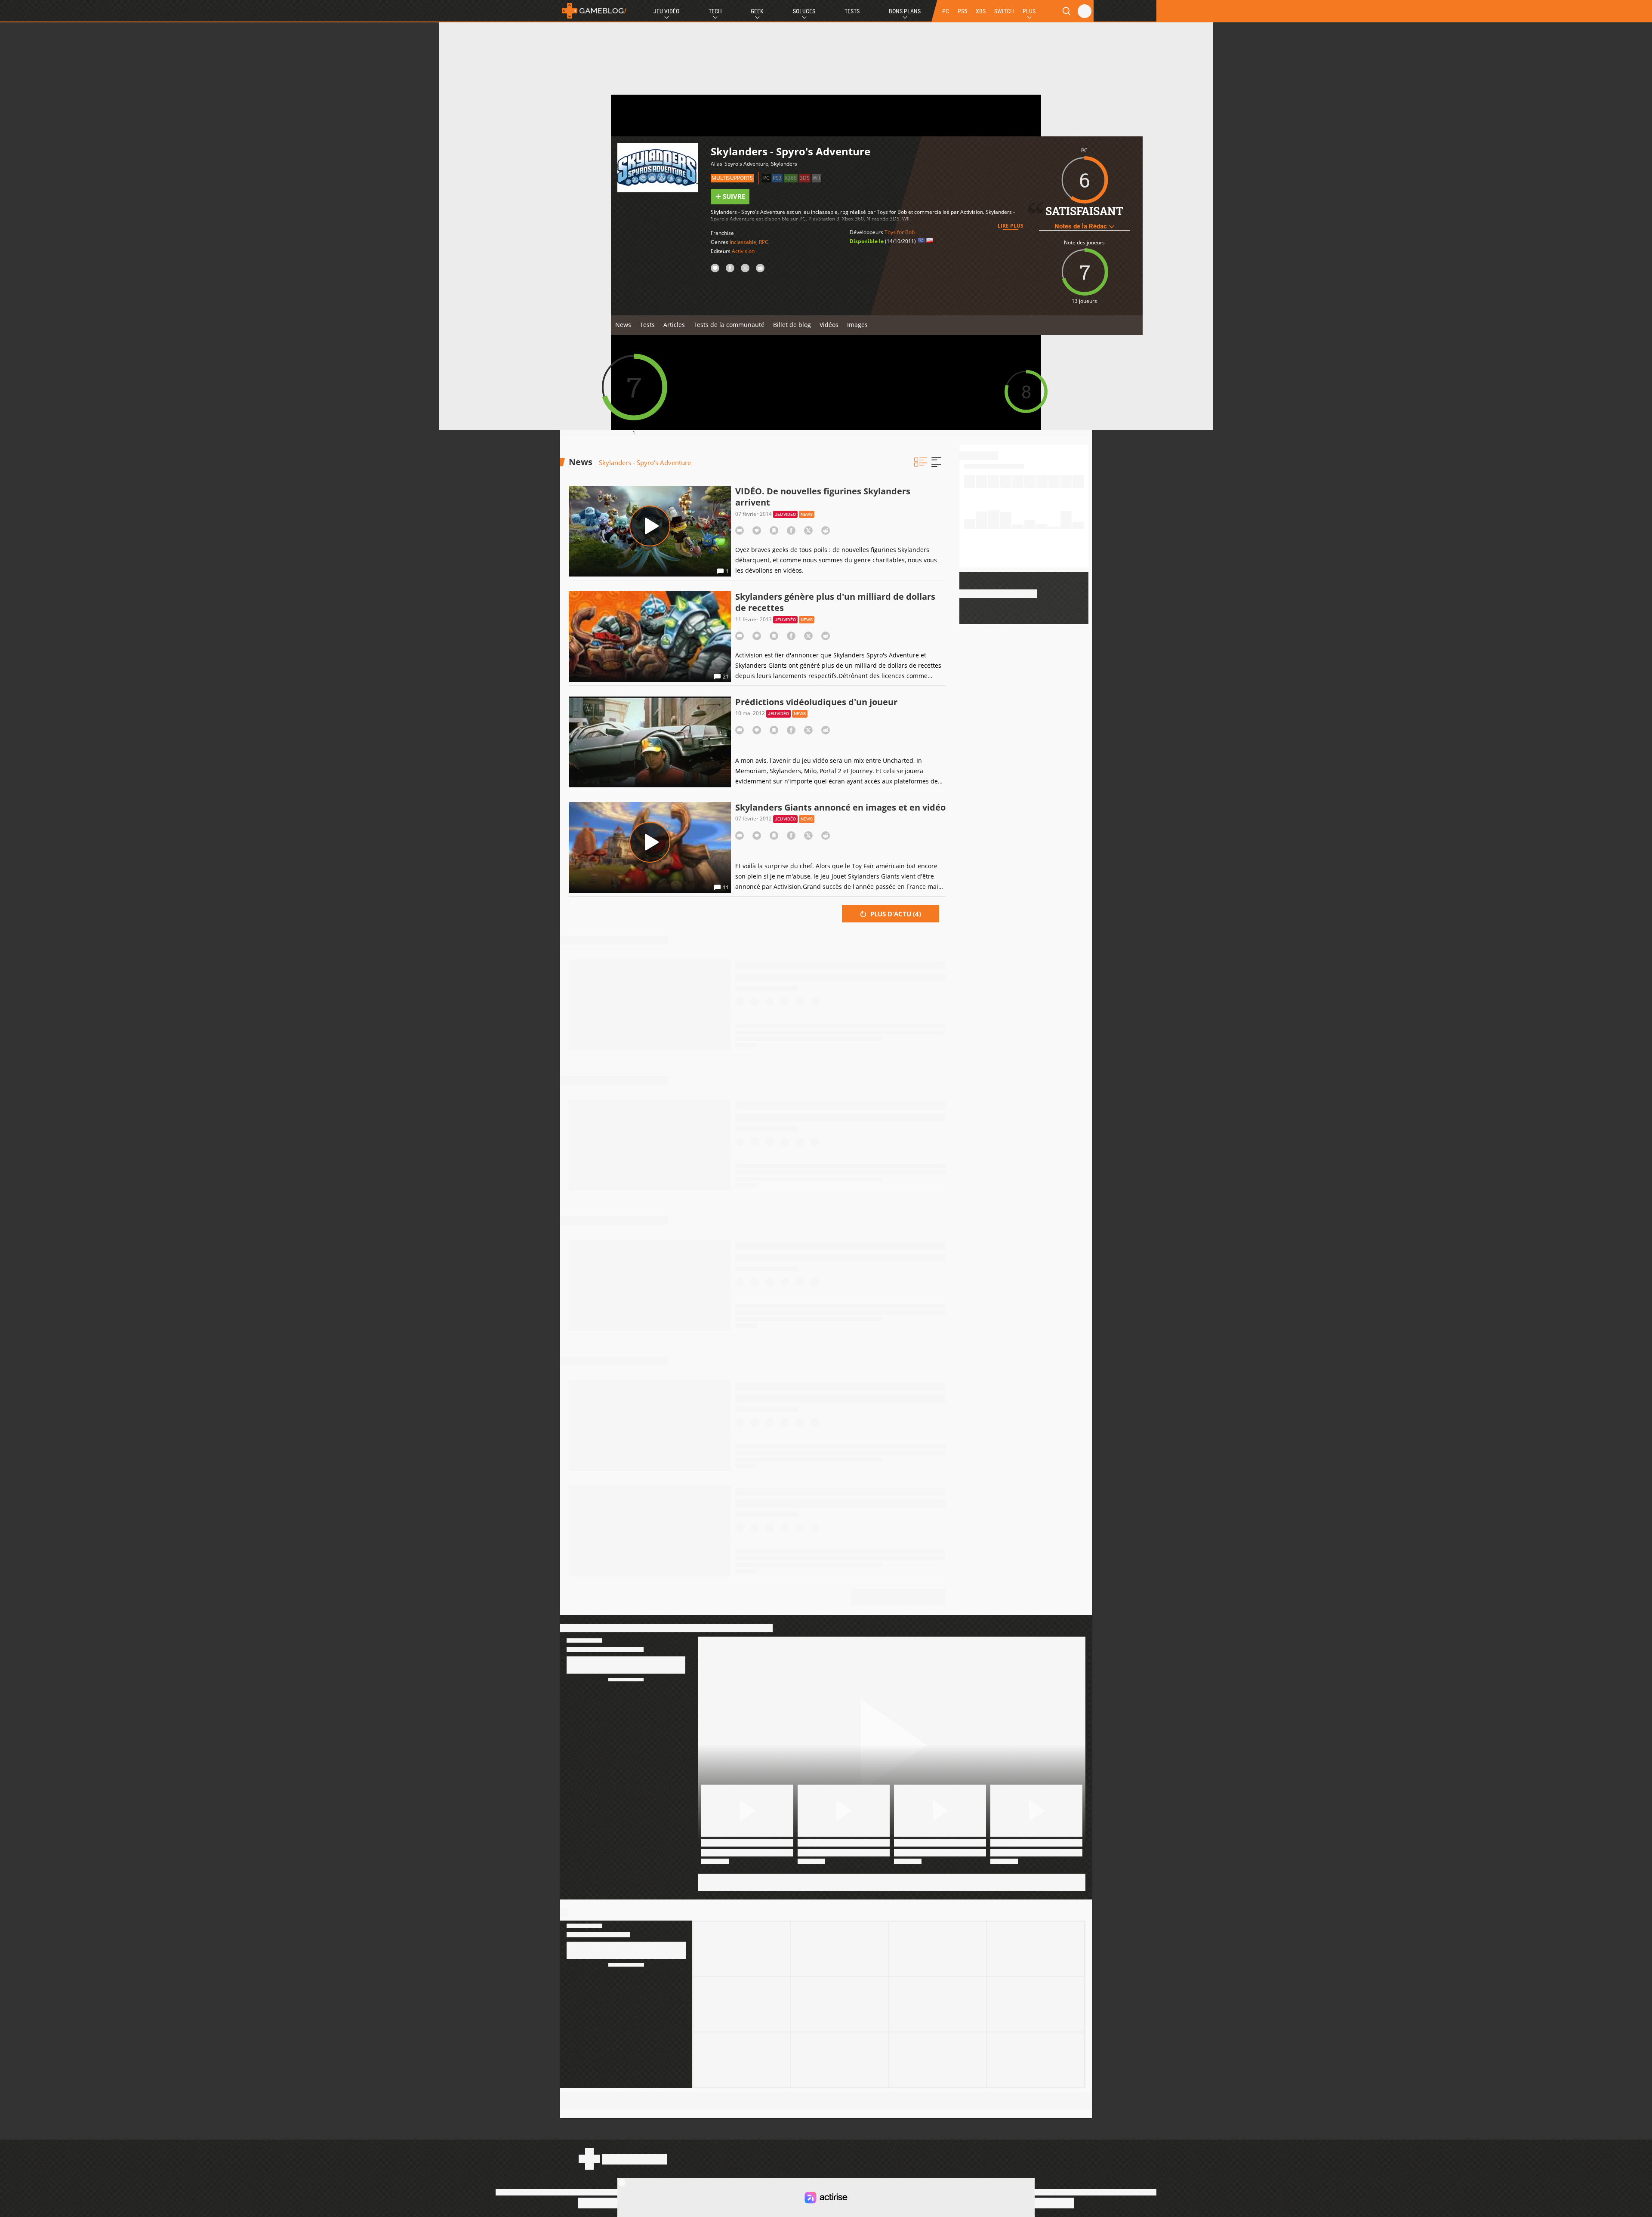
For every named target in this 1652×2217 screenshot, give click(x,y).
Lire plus (1011, 226)
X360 (791, 178)
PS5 (962, 11)
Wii (816, 178)
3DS (805, 178)
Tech (715, 11)
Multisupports (732, 178)
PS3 (777, 178)
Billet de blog (792, 325)
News (623, 325)
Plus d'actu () (895, 914)
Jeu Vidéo (666, 11)
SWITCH (1004, 11)
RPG (764, 242)
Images (857, 325)
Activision (743, 251)
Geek (757, 11)
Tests (852, 11)
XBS (981, 11)
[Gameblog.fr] (594, 11)
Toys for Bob (900, 232)
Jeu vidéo (785, 514)
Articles (674, 325)
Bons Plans (905, 11)
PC (946, 11)
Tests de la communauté (729, 325)
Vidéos (829, 325)
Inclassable (743, 242)
